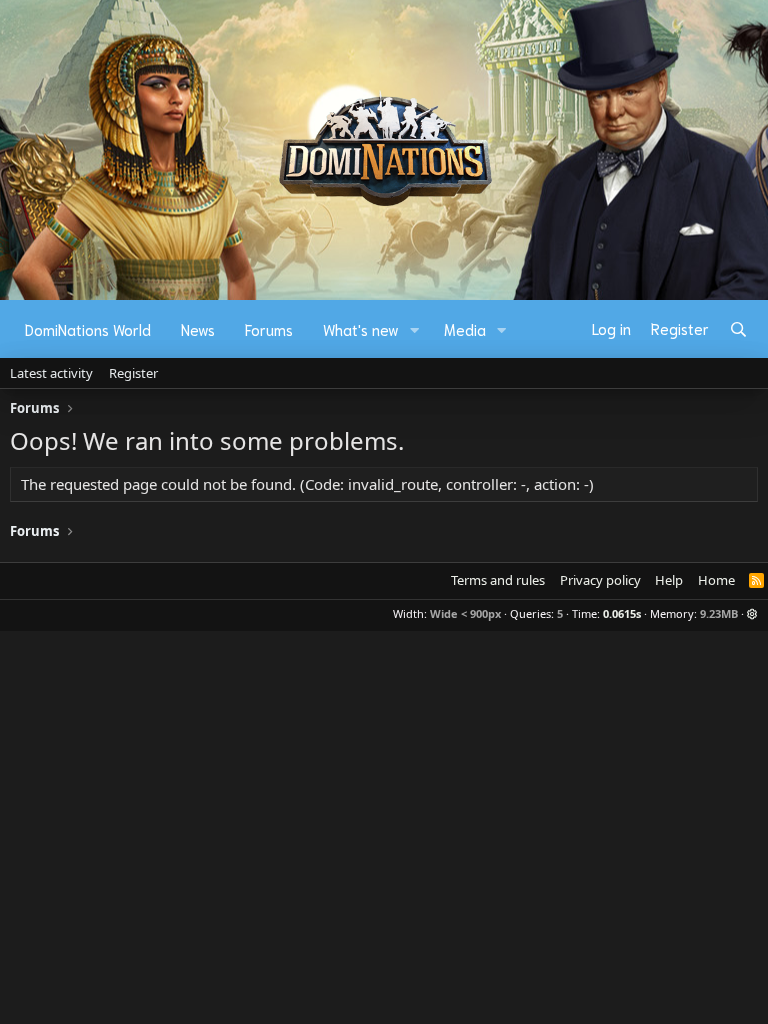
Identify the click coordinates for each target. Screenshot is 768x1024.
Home (716, 580)
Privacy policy (600, 580)
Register (133, 373)
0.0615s (622, 613)
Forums (269, 329)
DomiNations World (88, 329)
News (198, 329)
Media (465, 329)
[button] (415, 329)
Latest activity (51, 373)
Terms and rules (498, 580)
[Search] (738, 329)
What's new (361, 329)
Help (669, 580)
